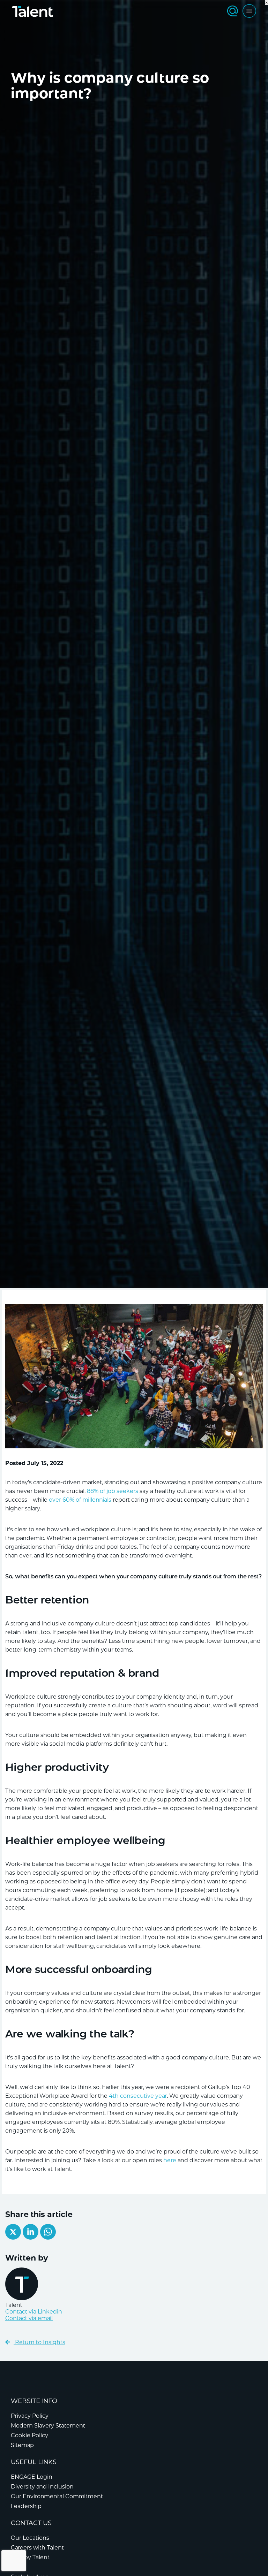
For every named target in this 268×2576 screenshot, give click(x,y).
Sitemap (22, 2445)
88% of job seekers (113, 1491)
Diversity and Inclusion (42, 2487)
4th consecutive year (138, 2096)
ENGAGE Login (32, 2477)
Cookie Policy (29, 2435)
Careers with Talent (37, 2548)
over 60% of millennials (80, 1500)
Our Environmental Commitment (57, 2496)
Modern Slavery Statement (48, 2426)
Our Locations (30, 2538)
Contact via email (29, 2318)
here (170, 2160)
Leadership (26, 2506)
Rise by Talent (30, 2557)
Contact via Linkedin (34, 2312)
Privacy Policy (30, 2416)
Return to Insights (39, 2342)
